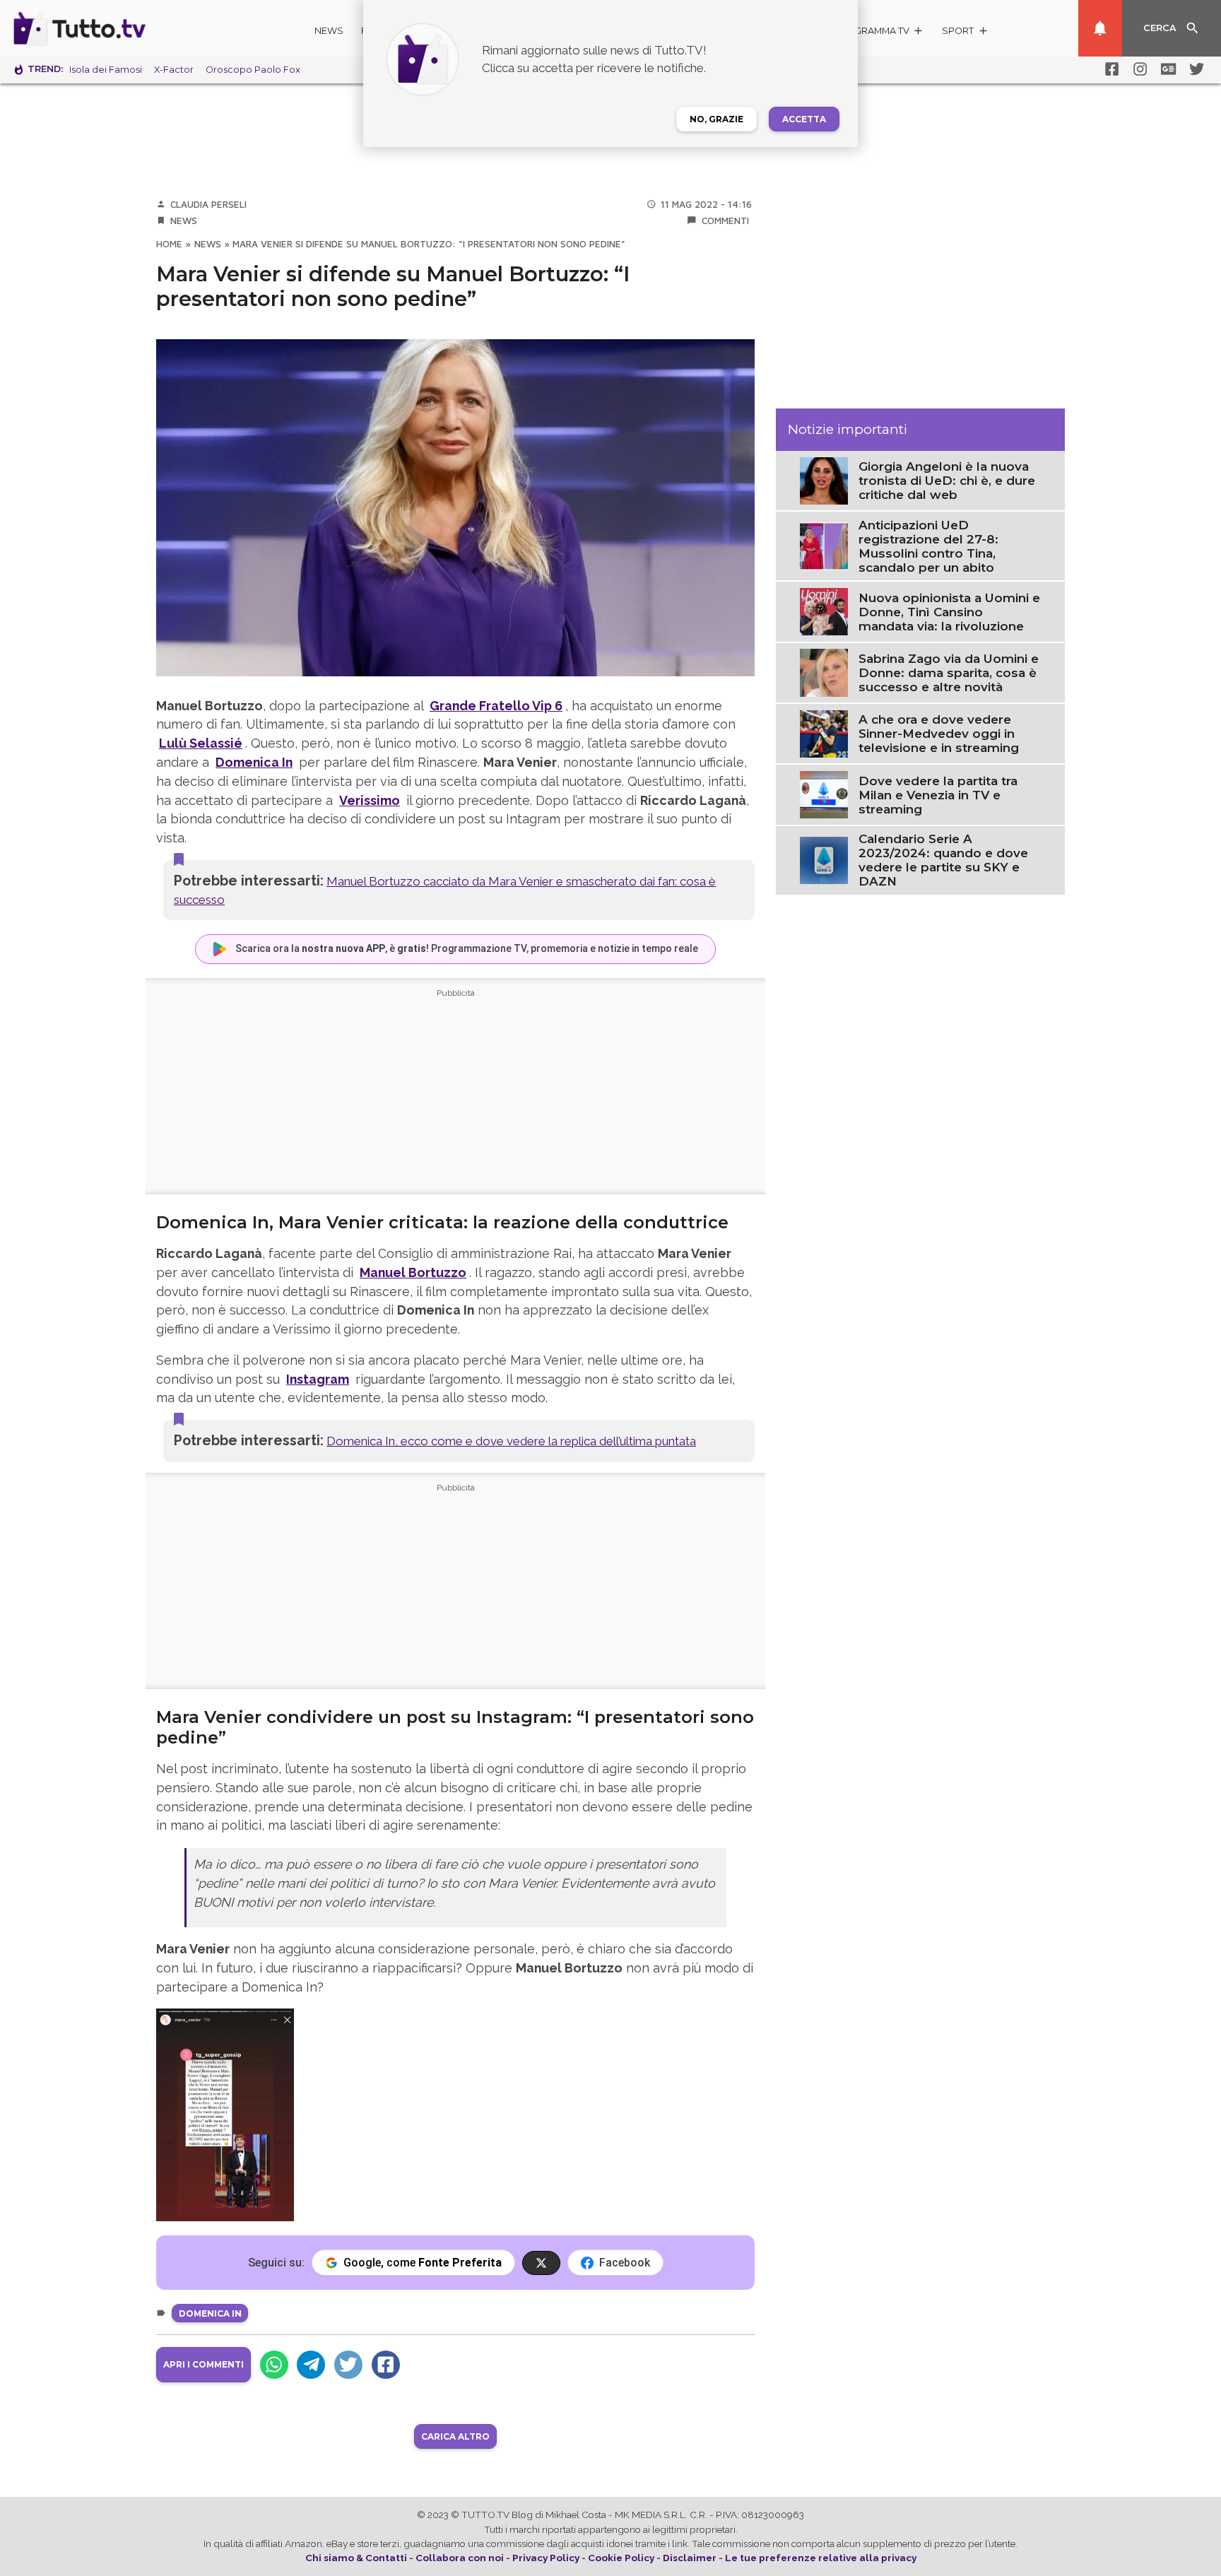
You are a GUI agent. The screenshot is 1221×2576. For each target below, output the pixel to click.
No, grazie (716, 119)
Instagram (318, 1379)
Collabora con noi (460, 2558)
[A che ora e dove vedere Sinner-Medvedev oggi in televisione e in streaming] (824, 733)
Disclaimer (690, 2558)
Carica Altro (455, 2436)
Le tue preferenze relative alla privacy (821, 2558)
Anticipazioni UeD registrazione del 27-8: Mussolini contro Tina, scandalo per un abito (928, 546)
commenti (725, 220)
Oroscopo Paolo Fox (253, 70)
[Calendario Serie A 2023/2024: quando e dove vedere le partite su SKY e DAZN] (824, 859)
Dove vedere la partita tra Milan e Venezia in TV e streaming (938, 795)
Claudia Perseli (208, 204)
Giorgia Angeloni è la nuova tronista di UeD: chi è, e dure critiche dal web (947, 481)
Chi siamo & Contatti (356, 2558)
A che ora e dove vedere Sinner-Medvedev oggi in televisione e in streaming (939, 734)
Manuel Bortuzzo (413, 1272)
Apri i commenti (203, 2364)
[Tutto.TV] (119, 28)
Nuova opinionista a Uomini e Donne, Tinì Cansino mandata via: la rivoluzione (949, 612)
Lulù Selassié (201, 743)
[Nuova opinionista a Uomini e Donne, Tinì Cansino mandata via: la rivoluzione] (824, 611)
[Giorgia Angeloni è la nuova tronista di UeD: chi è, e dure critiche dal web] (824, 480)
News (329, 31)
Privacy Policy (546, 2558)
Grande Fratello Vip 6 (496, 706)
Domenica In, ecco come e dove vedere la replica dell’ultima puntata (511, 1441)
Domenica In (254, 762)
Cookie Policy (621, 2558)
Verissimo (370, 800)
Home (169, 244)
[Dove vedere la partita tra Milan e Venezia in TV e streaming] (824, 794)
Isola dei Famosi (106, 70)
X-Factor (174, 70)
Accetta (804, 119)
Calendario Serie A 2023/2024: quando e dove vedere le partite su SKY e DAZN (943, 860)
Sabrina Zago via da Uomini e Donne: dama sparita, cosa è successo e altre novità (949, 673)
